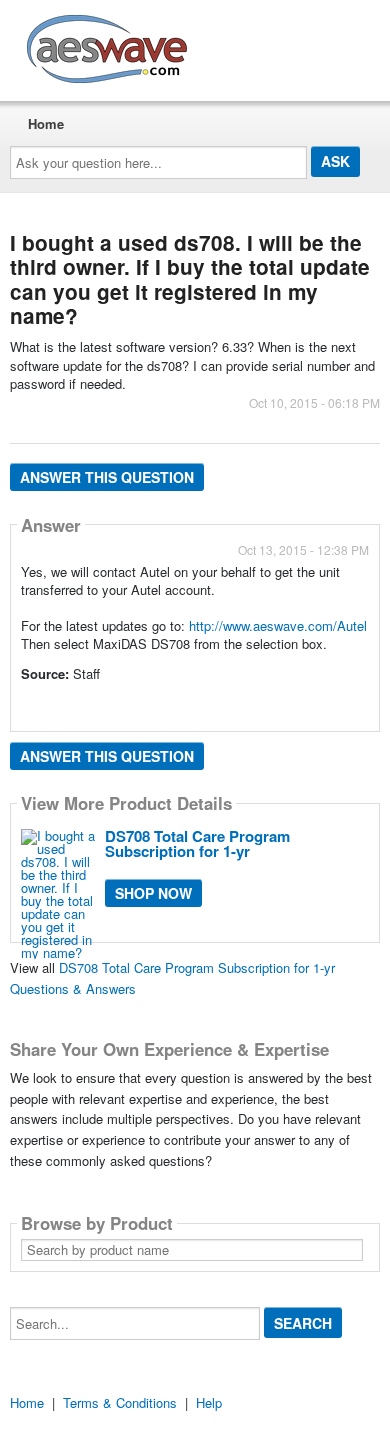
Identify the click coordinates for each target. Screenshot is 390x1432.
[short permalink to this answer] (23, 700)
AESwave (254, 45)
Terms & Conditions (120, 1402)
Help (209, 1402)
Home (46, 123)
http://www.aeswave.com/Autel (278, 625)
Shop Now (153, 893)
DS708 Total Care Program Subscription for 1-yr (197, 843)
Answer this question (107, 477)
